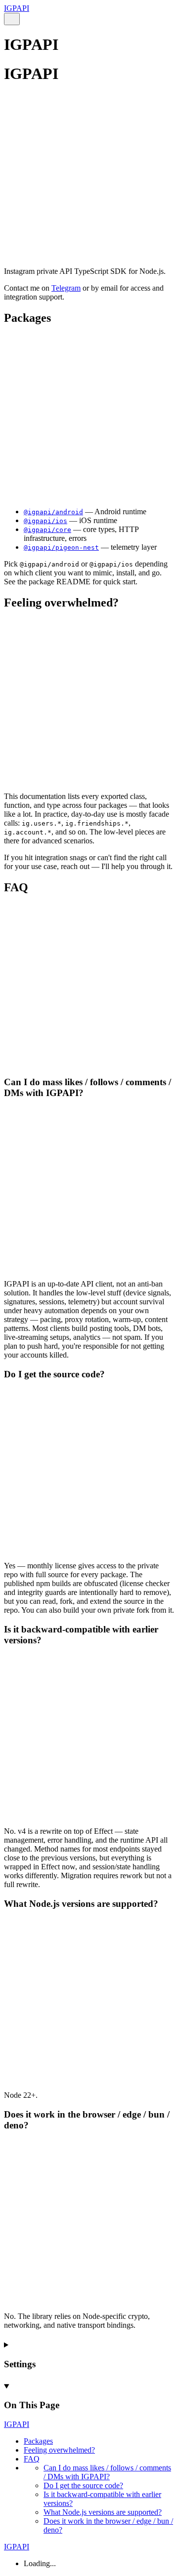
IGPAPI (17, 8)
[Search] (12, 19)
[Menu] (24, 19)
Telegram (66, 288)
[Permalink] (89, 247)
